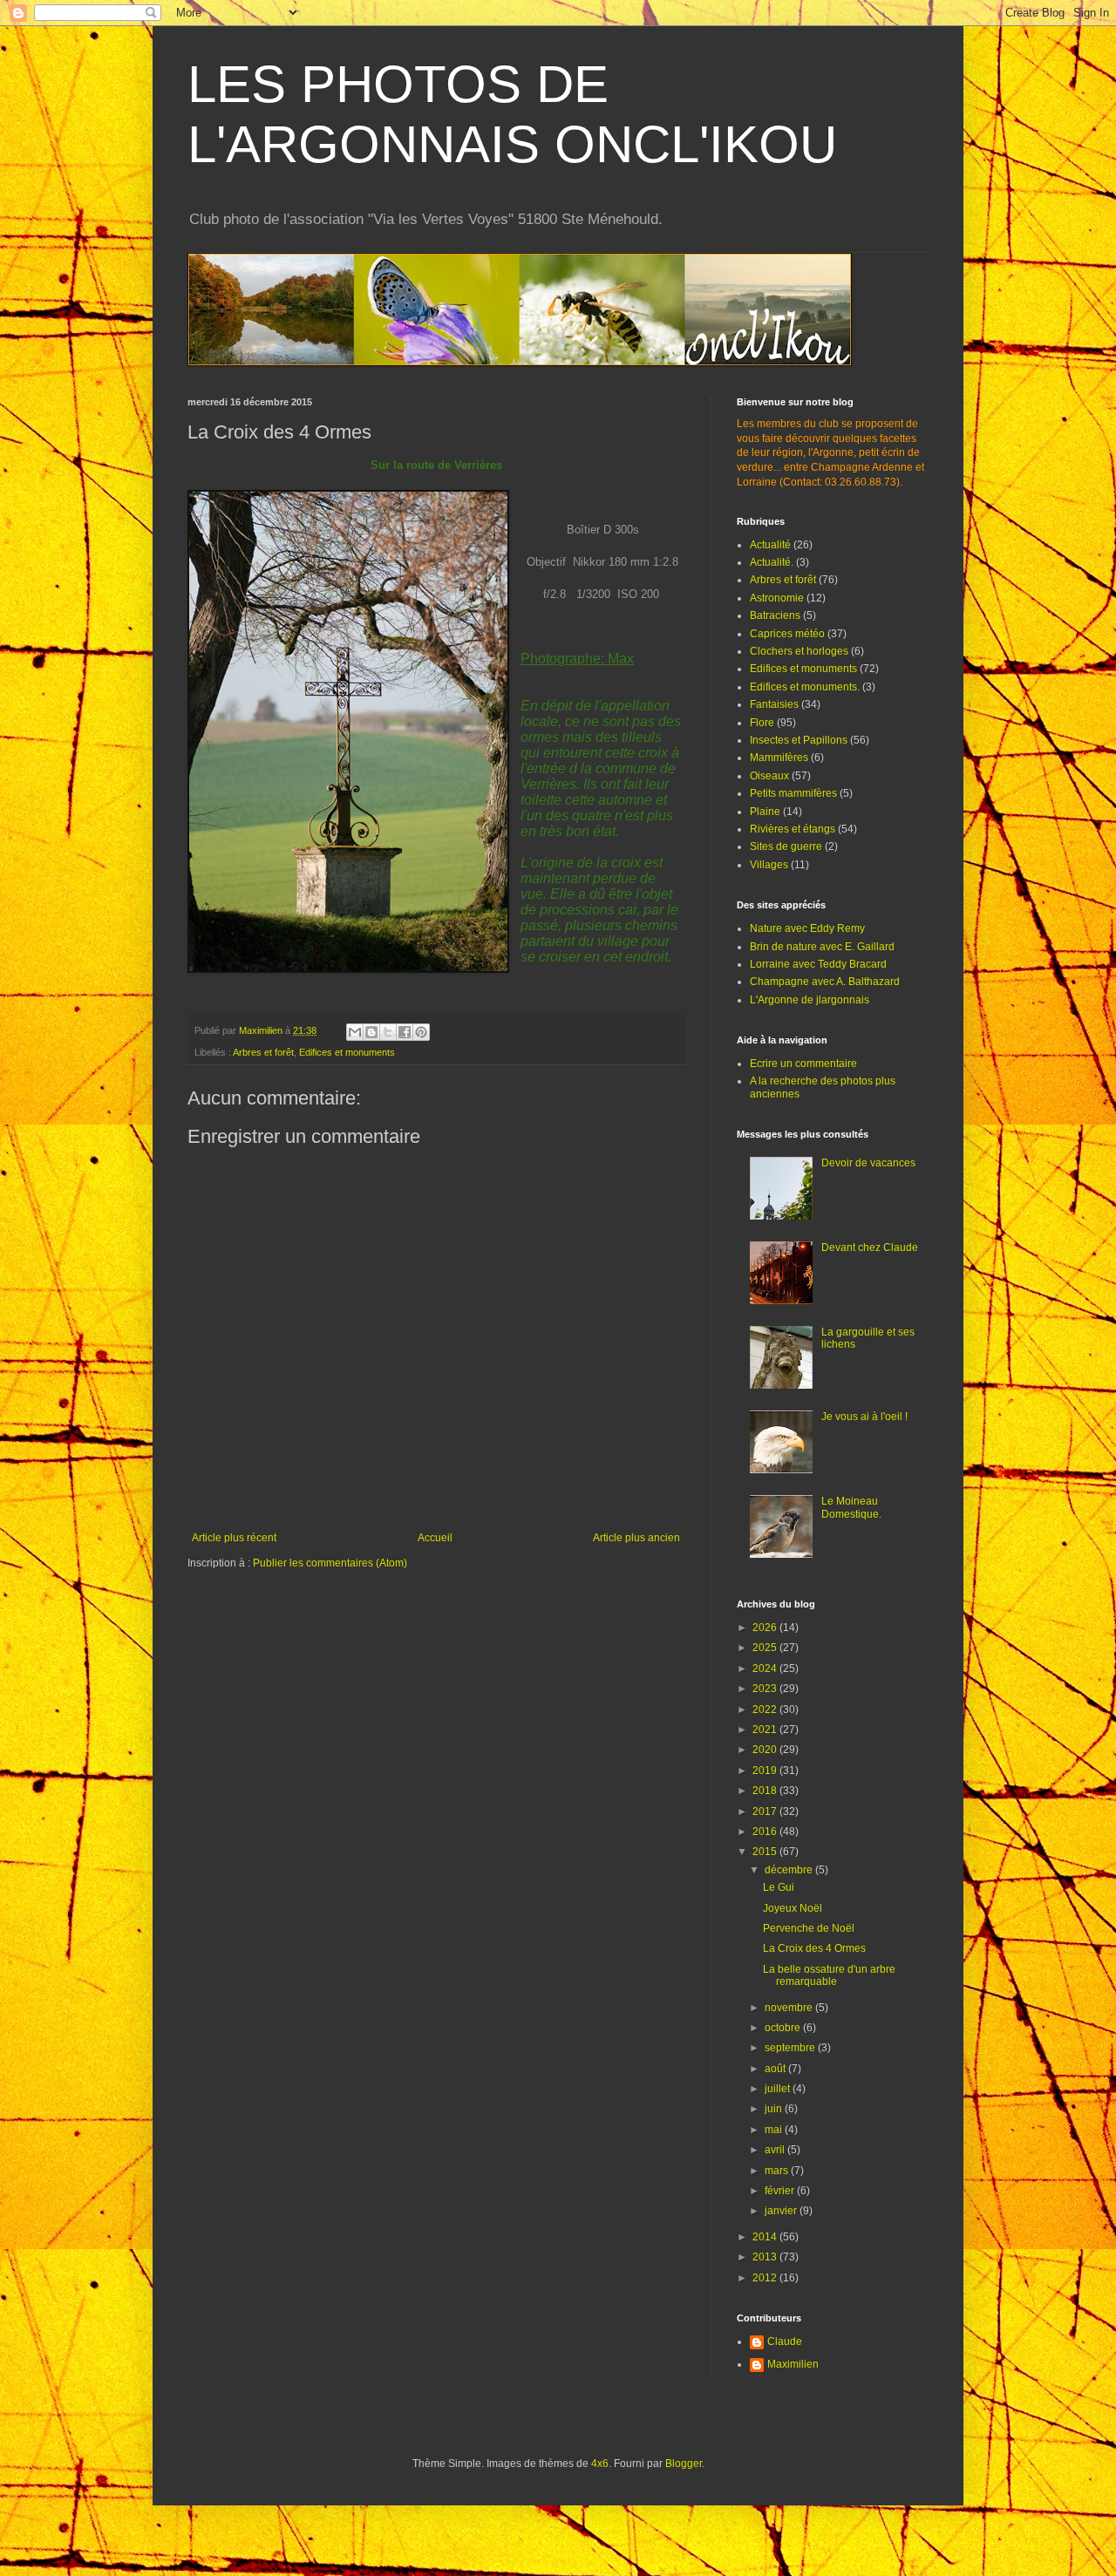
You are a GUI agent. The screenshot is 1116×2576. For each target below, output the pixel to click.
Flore (762, 723)
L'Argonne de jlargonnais (810, 1000)
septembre (791, 2048)
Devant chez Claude (870, 1247)
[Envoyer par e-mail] (355, 1032)
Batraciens (775, 615)
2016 (766, 1832)
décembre (790, 1870)
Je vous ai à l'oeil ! (864, 1417)
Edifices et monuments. (805, 687)
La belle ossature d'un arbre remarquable (829, 1975)
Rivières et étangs (793, 829)
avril (776, 2150)
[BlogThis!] (371, 1032)
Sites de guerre (786, 846)
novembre (790, 2008)
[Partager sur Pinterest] (421, 1032)
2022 (766, 1709)
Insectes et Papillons (799, 740)
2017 (766, 1811)
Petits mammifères (793, 793)
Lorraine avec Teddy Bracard (818, 964)
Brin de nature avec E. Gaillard (822, 947)
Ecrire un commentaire (803, 1064)
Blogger (684, 2464)
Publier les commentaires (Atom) (330, 1563)
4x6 (600, 2464)
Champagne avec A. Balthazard (825, 982)
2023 (766, 1689)
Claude (785, 2342)
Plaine (765, 812)
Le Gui (779, 1887)
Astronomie (777, 598)
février (781, 2191)
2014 (766, 2237)
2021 (766, 1730)
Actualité (770, 545)
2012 (766, 2278)
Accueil (435, 1538)
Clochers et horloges (799, 651)
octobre (784, 2028)
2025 (766, 1648)
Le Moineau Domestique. (851, 1507)
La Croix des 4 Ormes (814, 1948)
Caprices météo (787, 634)
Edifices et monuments (347, 1052)
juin (775, 2109)
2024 (766, 1669)
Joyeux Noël (793, 1908)
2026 (766, 1628)
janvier (782, 2211)
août (776, 2069)
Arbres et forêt (263, 1052)
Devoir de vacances (868, 1163)
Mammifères (779, 758)
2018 (766, 1791)
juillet (779, 2089)
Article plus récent (234, 1538)
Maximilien (793, 2364)
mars (778, 2171)
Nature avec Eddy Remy (807, 928)
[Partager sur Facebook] (405, 1032)
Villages (769, 865)
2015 (766, 1852)
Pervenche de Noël (809, 1928)
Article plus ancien (636, 1538)
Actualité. (772, 562)
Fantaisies (774, 704)
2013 (766, 2257)
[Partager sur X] (388, 1032)
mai (775, 2130)
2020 (766, 1750)
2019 (766, 1771)
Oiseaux (769, 776)
